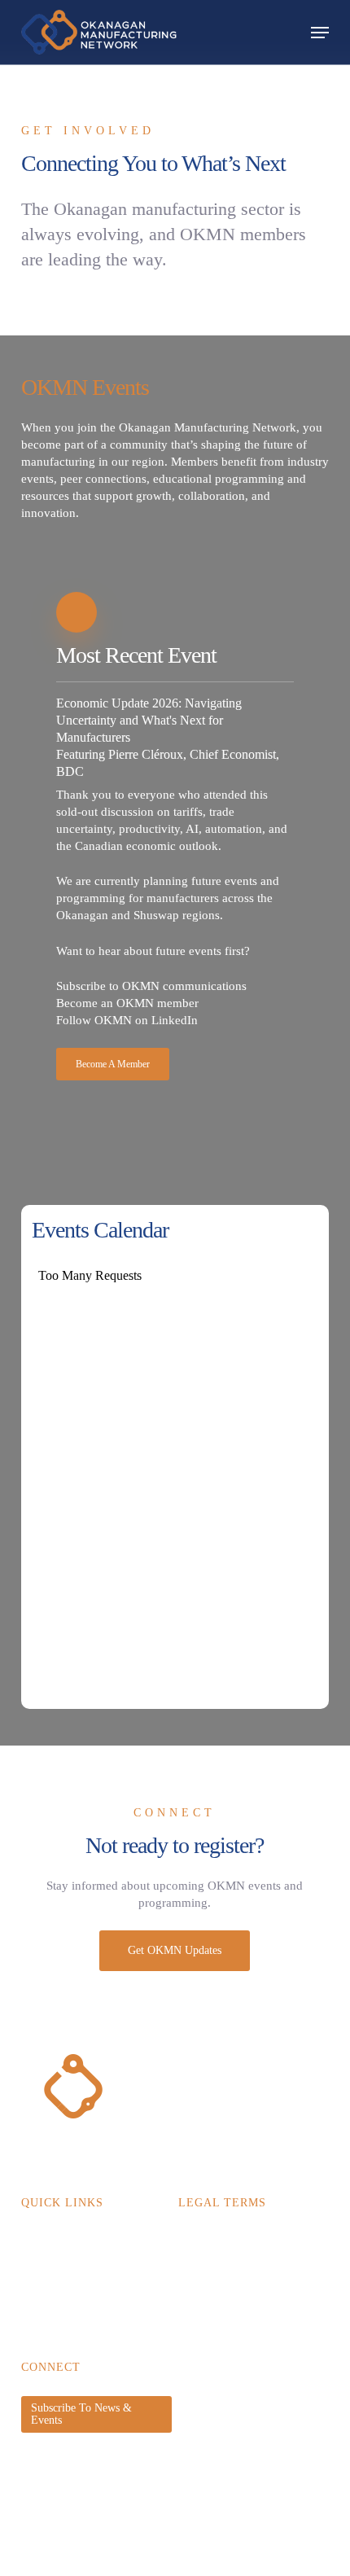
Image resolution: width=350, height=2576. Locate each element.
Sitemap (96, 2564)
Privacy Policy (212, 2241)
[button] (320, 33)
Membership (50, 2241)
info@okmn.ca (55, 2462)
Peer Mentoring (57, 2293)
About (35, 2319)
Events (37, 2267)
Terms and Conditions (229, 2267)
